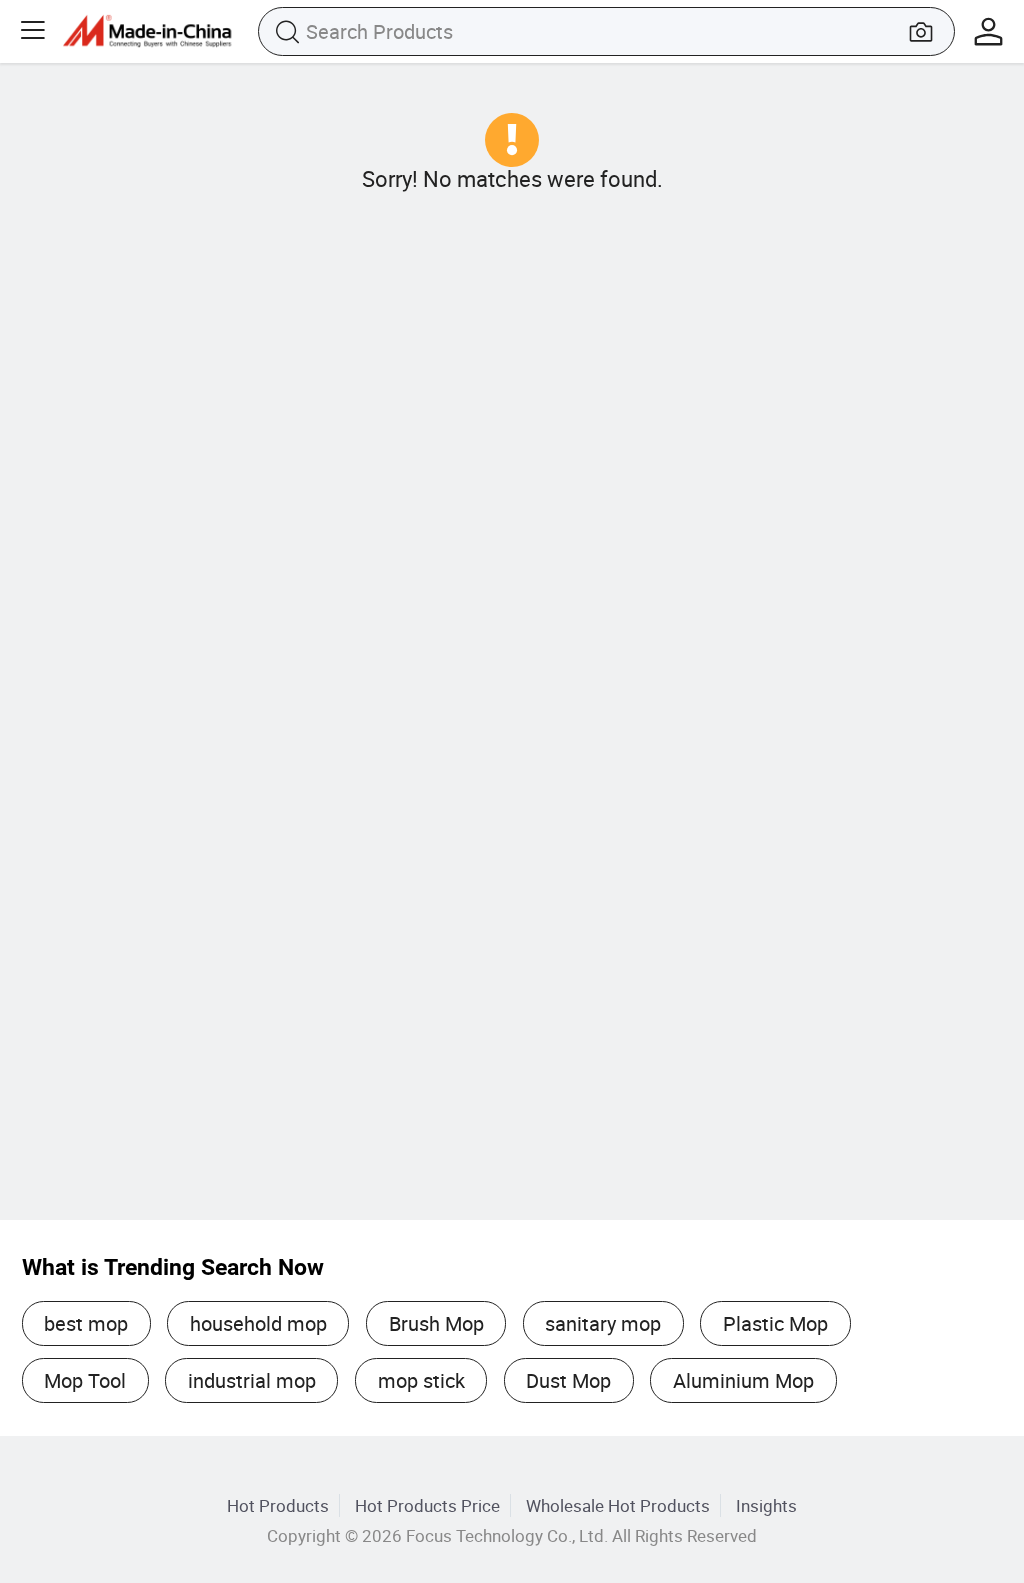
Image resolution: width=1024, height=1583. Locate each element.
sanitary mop (603, 1323)
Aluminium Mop (743, 1380)
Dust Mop (568, 1380)
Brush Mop (436, 1323)
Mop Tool (85, 1380)
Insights (766, 1505)
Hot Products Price (427, 1505)
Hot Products (278, 1505)
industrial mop (252, 1380)
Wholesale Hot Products (618, 1505)
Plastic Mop (775, 1323)
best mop (86, 1323)
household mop (258, 1323)
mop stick (421, 1380)
